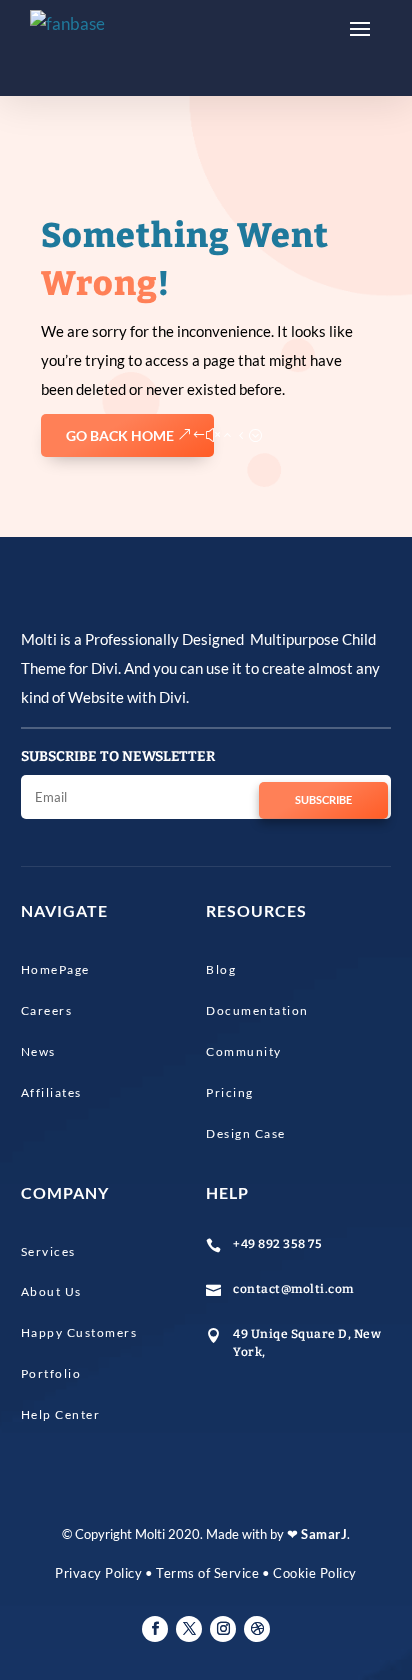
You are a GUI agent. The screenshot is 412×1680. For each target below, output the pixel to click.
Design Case (246, 1133)
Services (48, 1251)
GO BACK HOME (120, 435)
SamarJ (324, 1534)
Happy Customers (79, 1332)
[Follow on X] (189, 1629)
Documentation (257, 1010)
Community (244, 1051)
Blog (221, 969)
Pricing (230, 1092)
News (38, 1051)
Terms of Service (207, 1573)
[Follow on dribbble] (257, 1629)
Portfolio (51, 1373)
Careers (47, 1010)
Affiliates (51, 1092)
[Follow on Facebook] (155, 1629)
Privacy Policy (98, 1573)
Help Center (61, 1414)
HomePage (55, 969)
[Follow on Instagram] (223, 1629)
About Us (51, 1291)
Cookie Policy (315, 1573)
